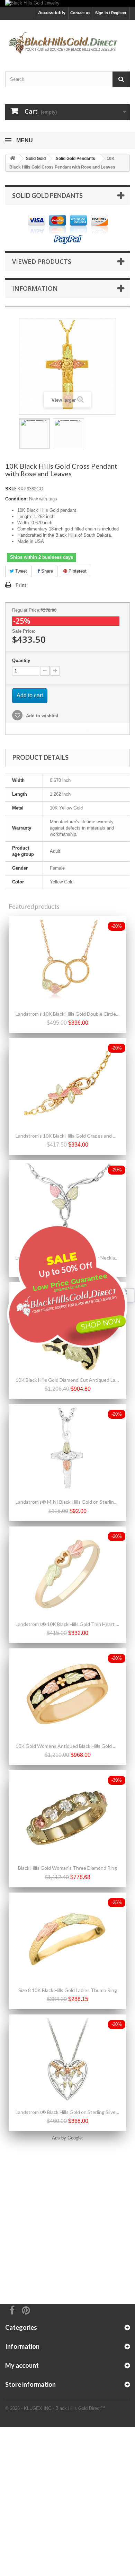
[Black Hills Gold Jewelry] (67, 3)
